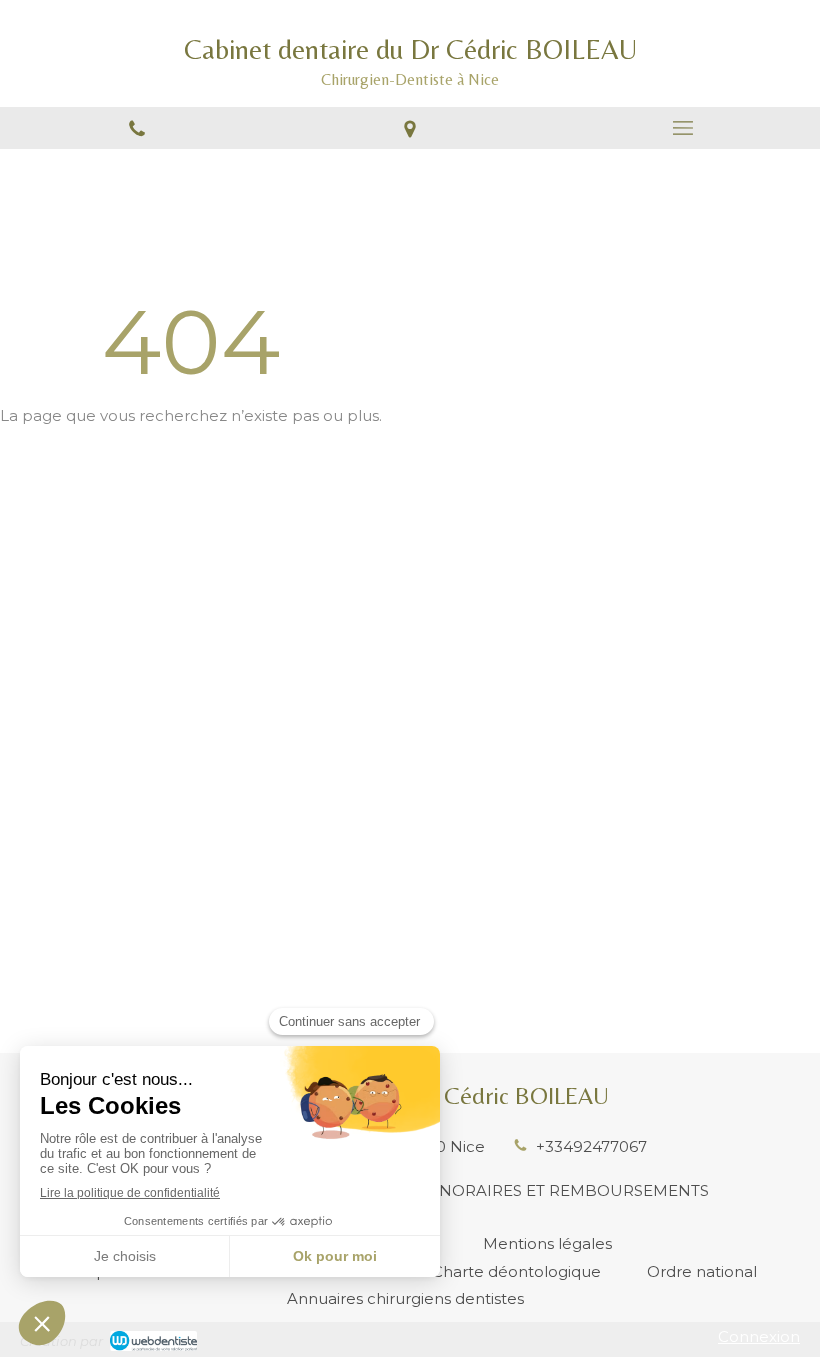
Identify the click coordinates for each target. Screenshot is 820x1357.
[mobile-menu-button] (683, 128)
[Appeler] (136, 128)
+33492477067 (591, 1146)
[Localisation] (409, 128)
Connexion (759, 1336)
